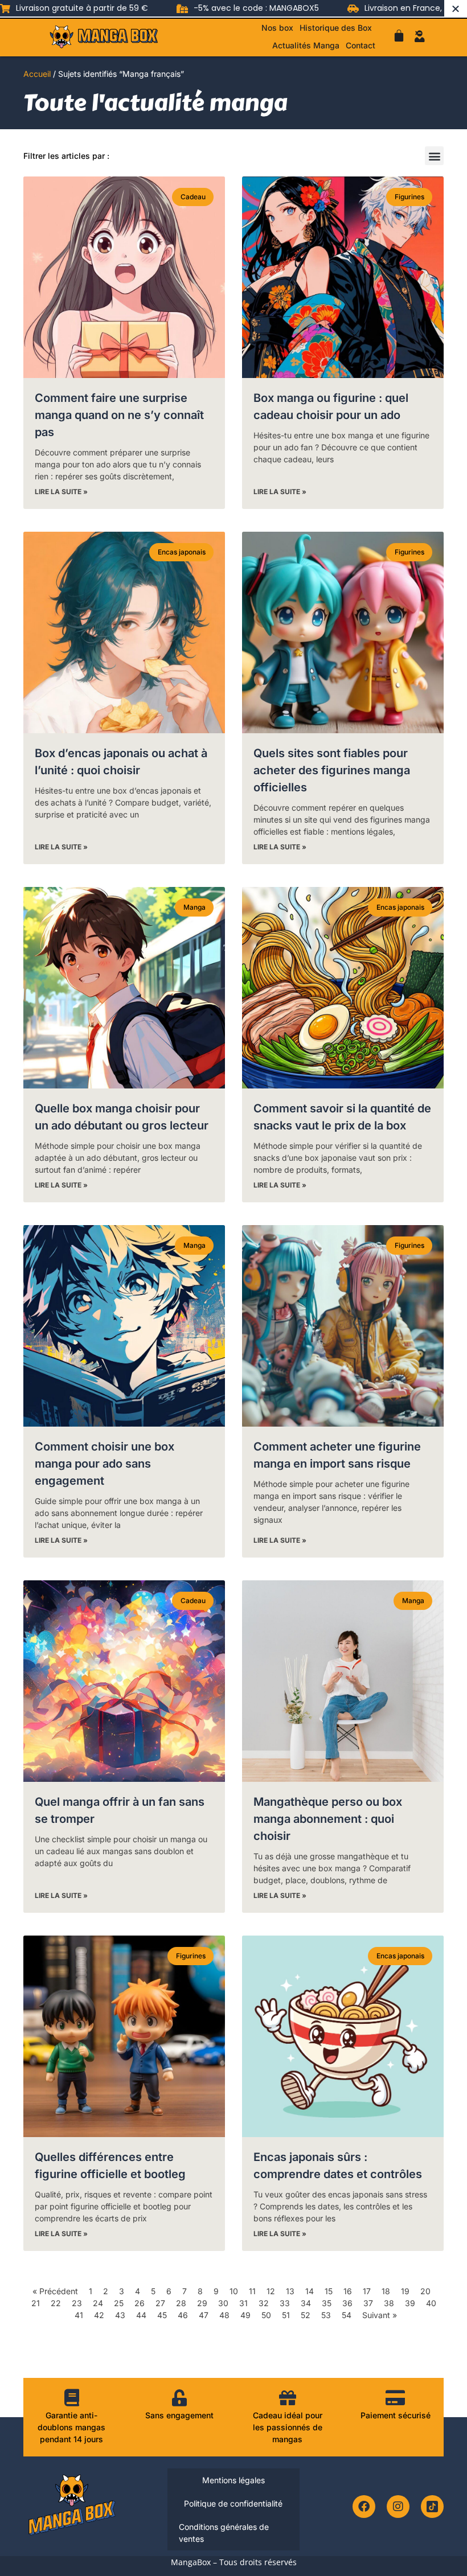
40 (431, 2303)
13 (290, 2291)
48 (224, 2315)
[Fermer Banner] (456, 8)
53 (326, 2315)
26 (140, 2303)
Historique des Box (336, 28)
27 (160, 2303)
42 (99, 2315)
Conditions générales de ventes (224, 2533)
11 (252, 2291)
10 (234, 2291)
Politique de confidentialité (233, 2503)
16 (348, 2291)
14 (310, 2291)
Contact (361, 45)
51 (286, 2315)
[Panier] (399, 36)
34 (306, 2303)
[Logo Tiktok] (432, 2507)
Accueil (37, 74)
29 (202, 2303)
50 (266, 2315)
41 (79, 2315)
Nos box (277, 28)
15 (329, 2291)
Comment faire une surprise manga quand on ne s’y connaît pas (119, 415)
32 (264, 2303)
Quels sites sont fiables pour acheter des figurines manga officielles (332, 770)
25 (119, 2303)
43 (120, 2315)
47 (204, 2315)
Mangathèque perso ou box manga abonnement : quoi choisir (328, 1819)
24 (98, 2303)
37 (368, 2303)
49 (245, 2315)
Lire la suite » (61, 492)
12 (271, 2291)
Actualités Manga (306, 45)
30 (223, 2303)
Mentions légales (233, 2480)
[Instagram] (398, 2507)
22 (56, 2303)
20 (425, 2291)
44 (141, 2315)
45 (162, 2315)
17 (367, 2291)
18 (386, 2291)
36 (347, 2303)
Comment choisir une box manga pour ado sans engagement (105, 1464)
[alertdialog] (233, 8)
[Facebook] (364, 2507)
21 (36, 2303)
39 (410, 2303)
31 (243, 2303)
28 (181, 2303)
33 (285, 2303)
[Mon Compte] (420, 36)
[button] (434, 156)
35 (327, 2303)
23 (77, 2303)
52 (306, 2315)
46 (183, 2315)
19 (405, 2291)
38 (389, 2303)
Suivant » (380, 2315)
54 (347, 2315)
